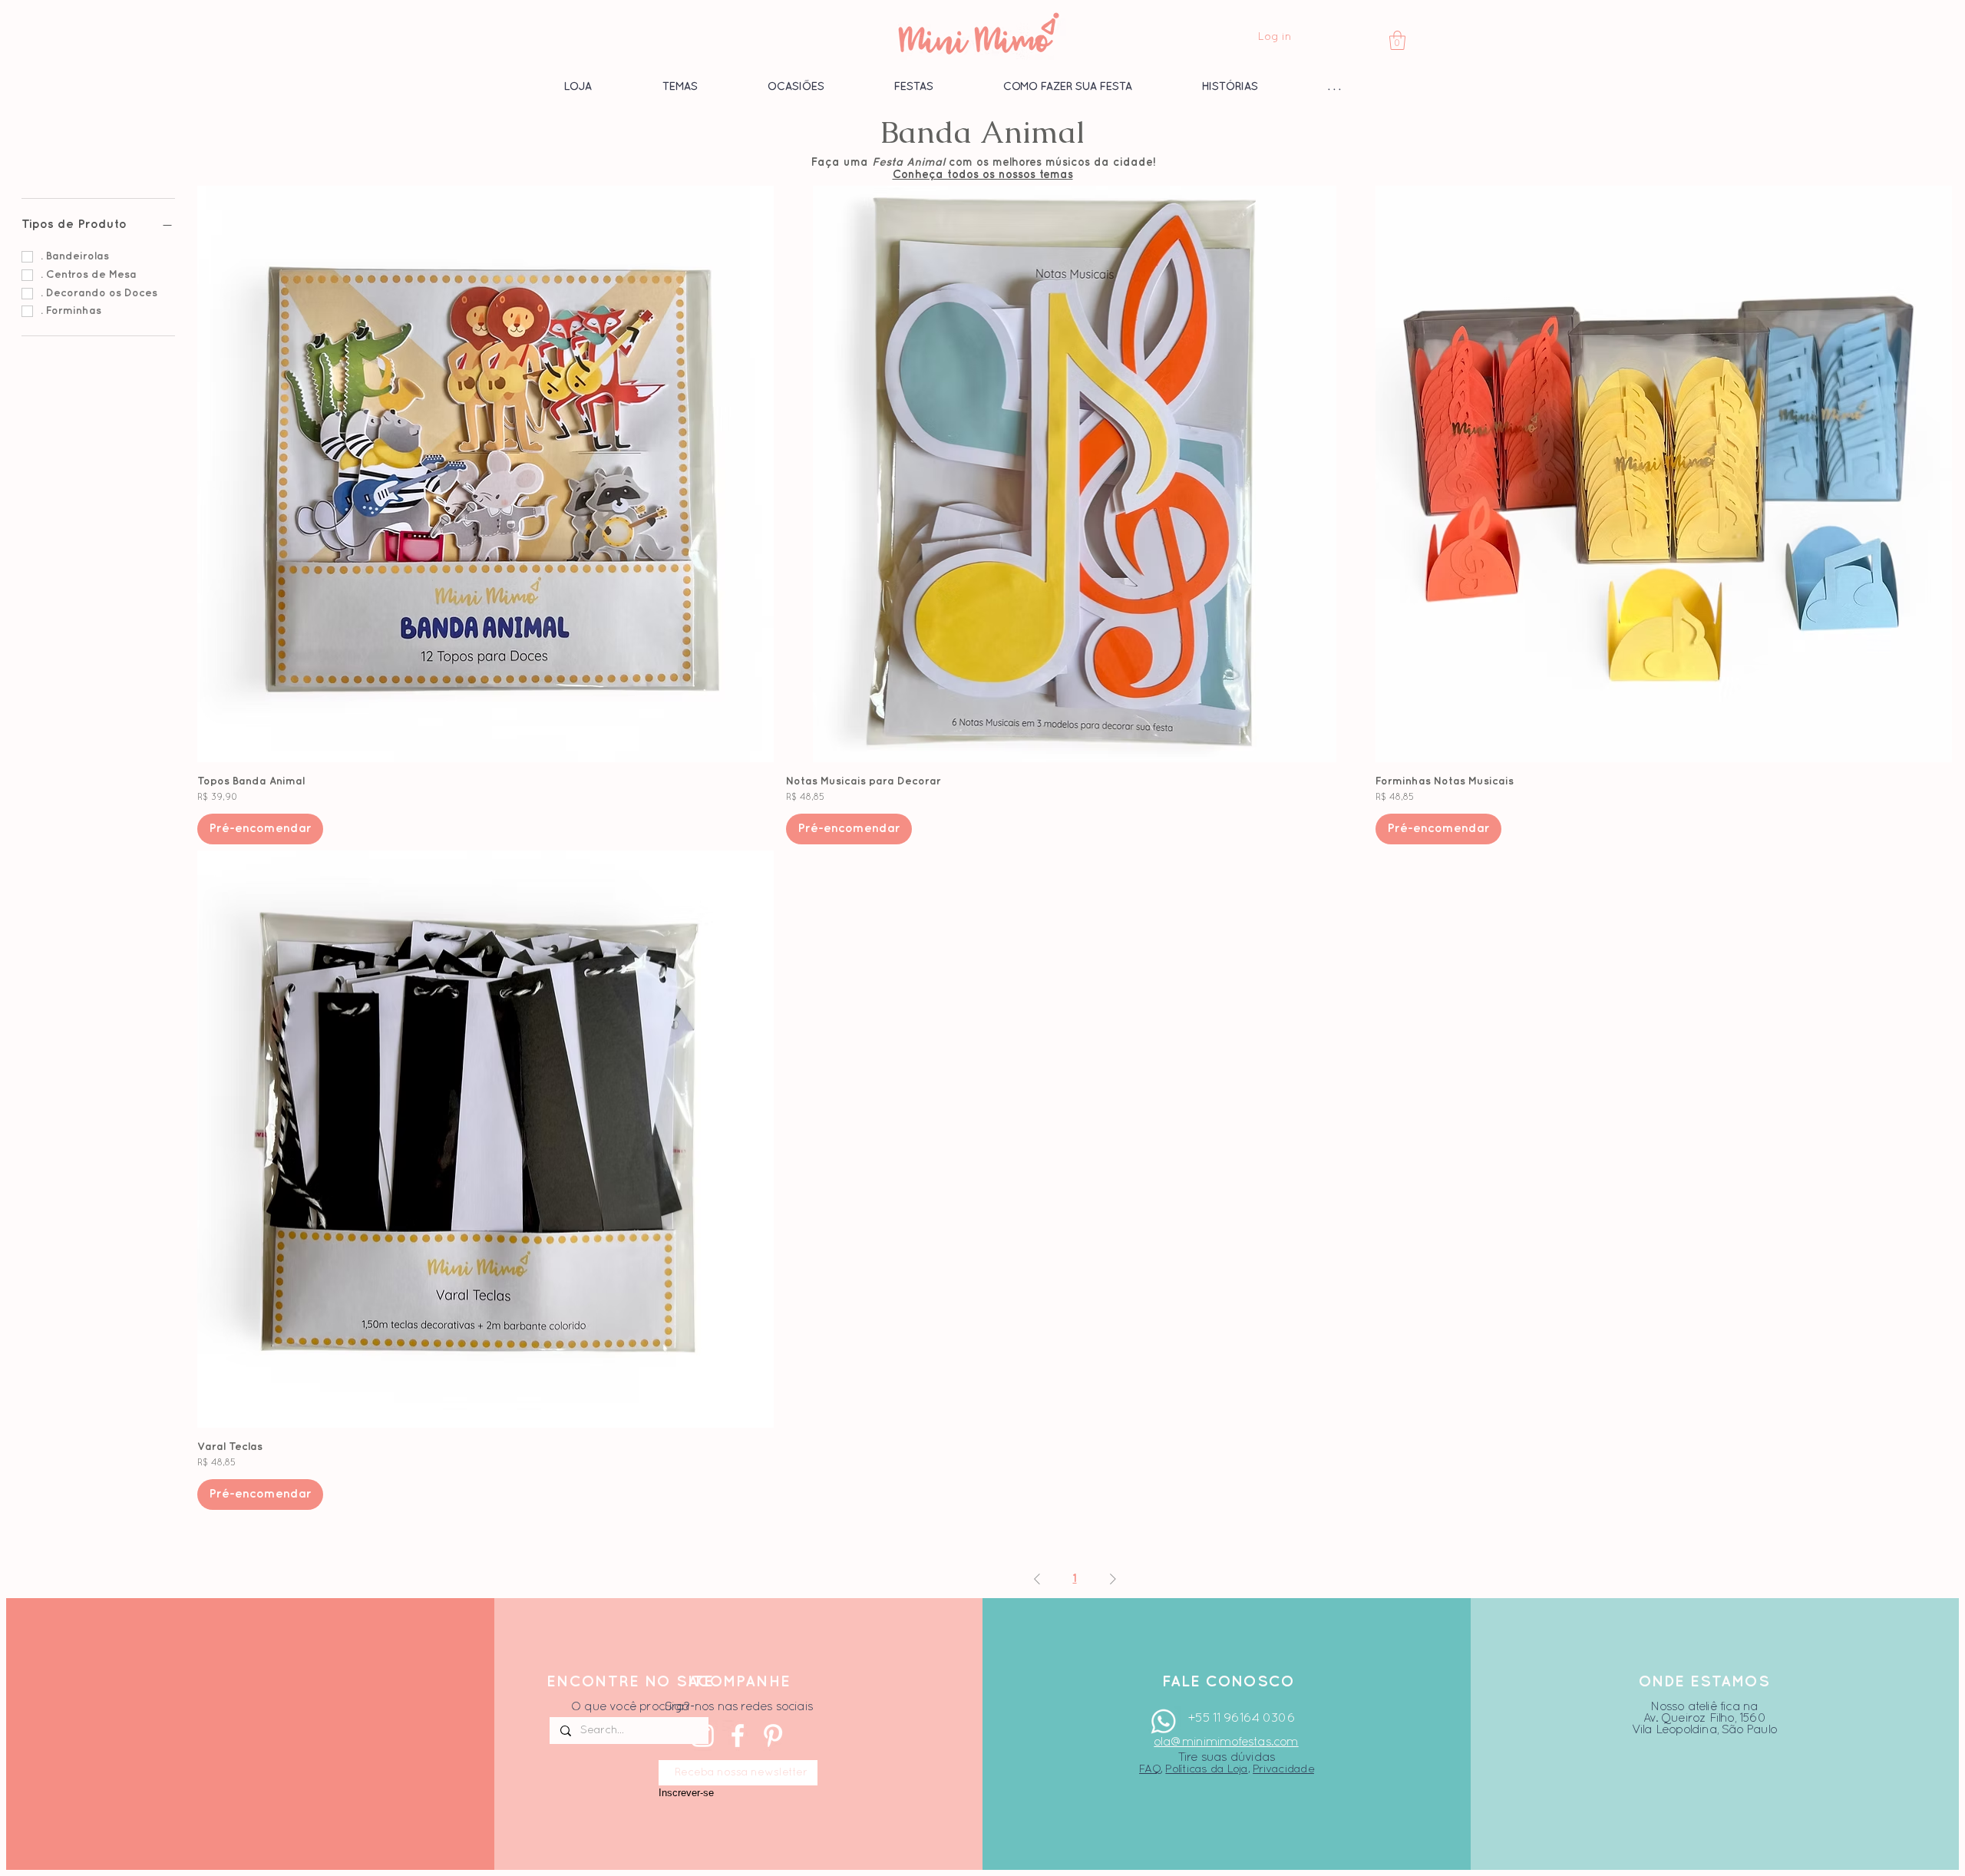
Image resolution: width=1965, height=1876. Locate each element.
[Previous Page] (1037, 1580)
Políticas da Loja (1206, 1769)
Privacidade (1283, 1769)
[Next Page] (1113, 1580)
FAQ (1150, 1769)
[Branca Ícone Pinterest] (773, 1736)
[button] (1397, 40)
